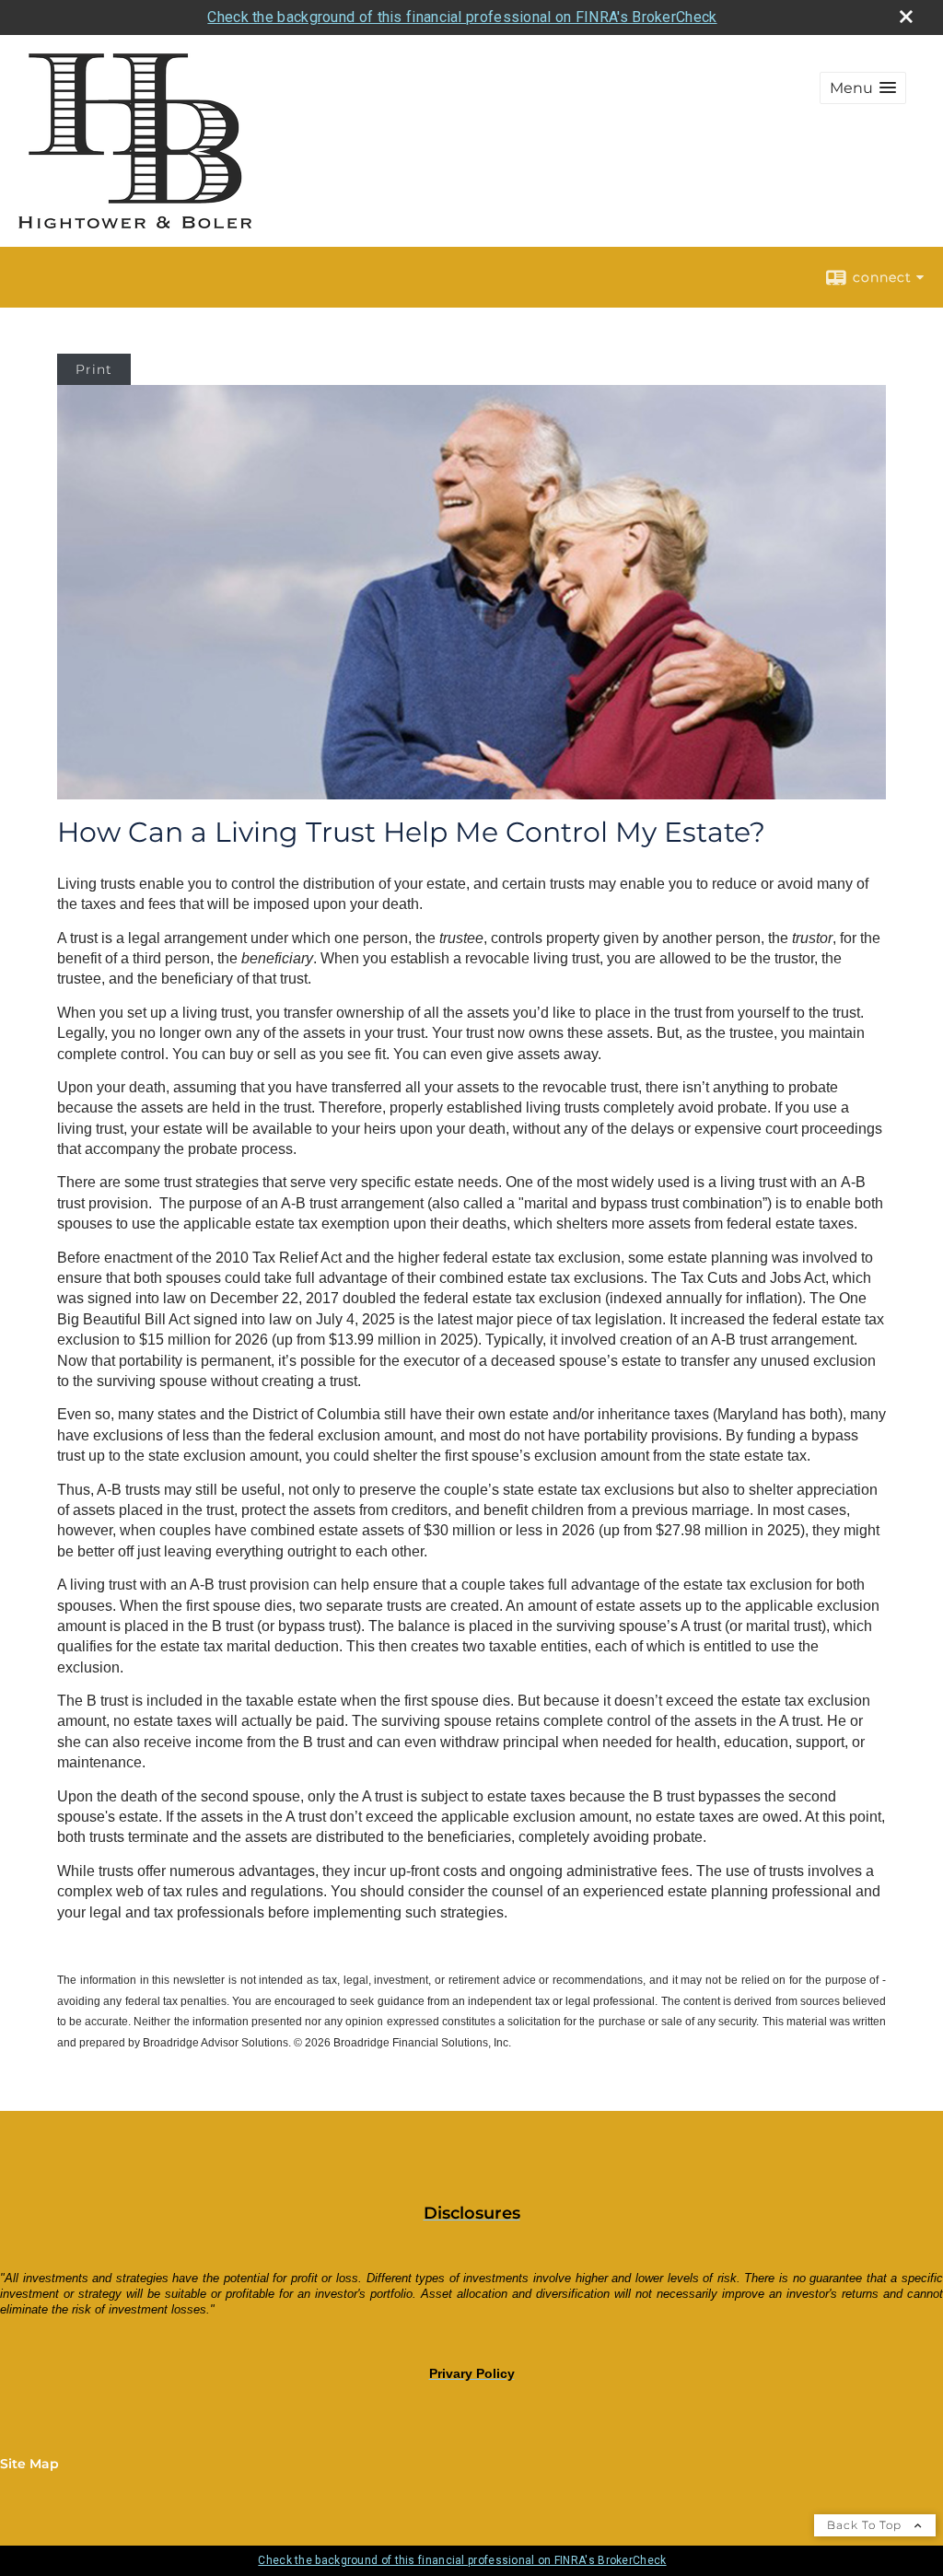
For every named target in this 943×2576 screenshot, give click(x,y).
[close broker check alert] (906, 17)
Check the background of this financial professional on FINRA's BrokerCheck (462, 17)
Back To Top (866, 2525)
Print (94, 369)
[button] (863, 88)
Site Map (29, 2464)
